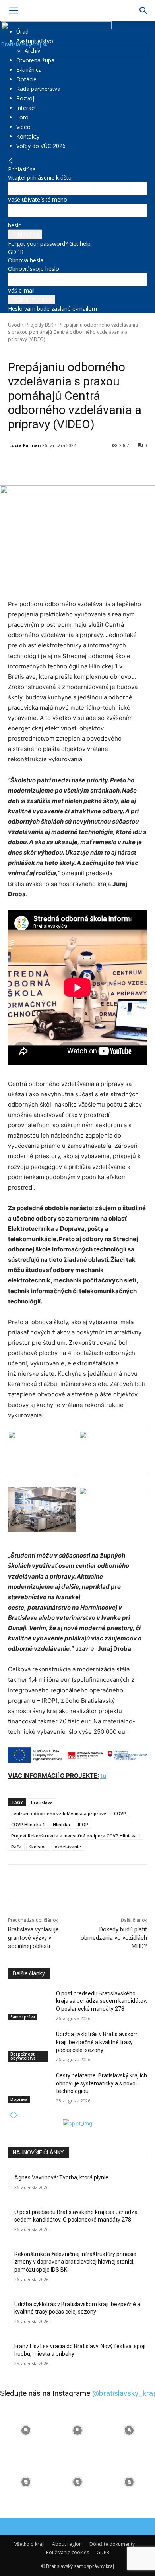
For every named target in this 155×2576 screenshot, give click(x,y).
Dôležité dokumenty (112, 2544)
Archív (32, 51)
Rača (16, 1847)
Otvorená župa (35, 60)
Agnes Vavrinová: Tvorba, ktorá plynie (61, 2177)
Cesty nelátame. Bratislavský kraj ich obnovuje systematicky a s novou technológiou (102, 2083)
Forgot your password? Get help (49, 244)
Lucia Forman (25, 445)
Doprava (19, 2099)
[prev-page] (11, 2115)
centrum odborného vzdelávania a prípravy (59, 1813)
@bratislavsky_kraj (124, 2393)
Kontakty (28, 136)
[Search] (144, 11)
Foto (22, 117)
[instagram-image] (26, 2430)
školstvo (38, 1847)
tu (103, 1776)
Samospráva (23, 2017)
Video (23, 127)
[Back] (11, 161)
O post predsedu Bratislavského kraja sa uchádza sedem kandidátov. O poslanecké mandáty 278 (102, 2001)
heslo (15, 225)
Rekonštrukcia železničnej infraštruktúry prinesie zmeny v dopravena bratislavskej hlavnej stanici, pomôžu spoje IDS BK (75, 2262)
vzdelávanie (68, 1847)
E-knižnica (29, 70)
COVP (120, 1813)
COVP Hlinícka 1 (28, 1824)
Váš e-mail (21, 290)
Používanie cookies (68, 2552)
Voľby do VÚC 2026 (41, 146)
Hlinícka (61, 1824)
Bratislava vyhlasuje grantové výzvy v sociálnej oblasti (33, 1938)
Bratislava (42, 1802)
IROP (83, 1824)
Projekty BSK (39, 325)
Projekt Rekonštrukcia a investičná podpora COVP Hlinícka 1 (76, 1836)
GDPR (16, 252)
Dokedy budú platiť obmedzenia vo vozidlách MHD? (114, 1938)
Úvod (14, 325)
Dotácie (26, 79)
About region (67, 2544)
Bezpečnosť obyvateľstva (23, 2056)
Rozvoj (25, 98)
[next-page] (16, 2115)
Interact (26, 108)
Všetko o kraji (29, 2544)
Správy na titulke (78, 350)
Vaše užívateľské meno (38, 199)
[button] (14, 11)
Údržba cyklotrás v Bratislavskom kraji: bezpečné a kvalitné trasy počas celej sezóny (97, 2042)
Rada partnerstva (38, 89)
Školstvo (48, 350)
